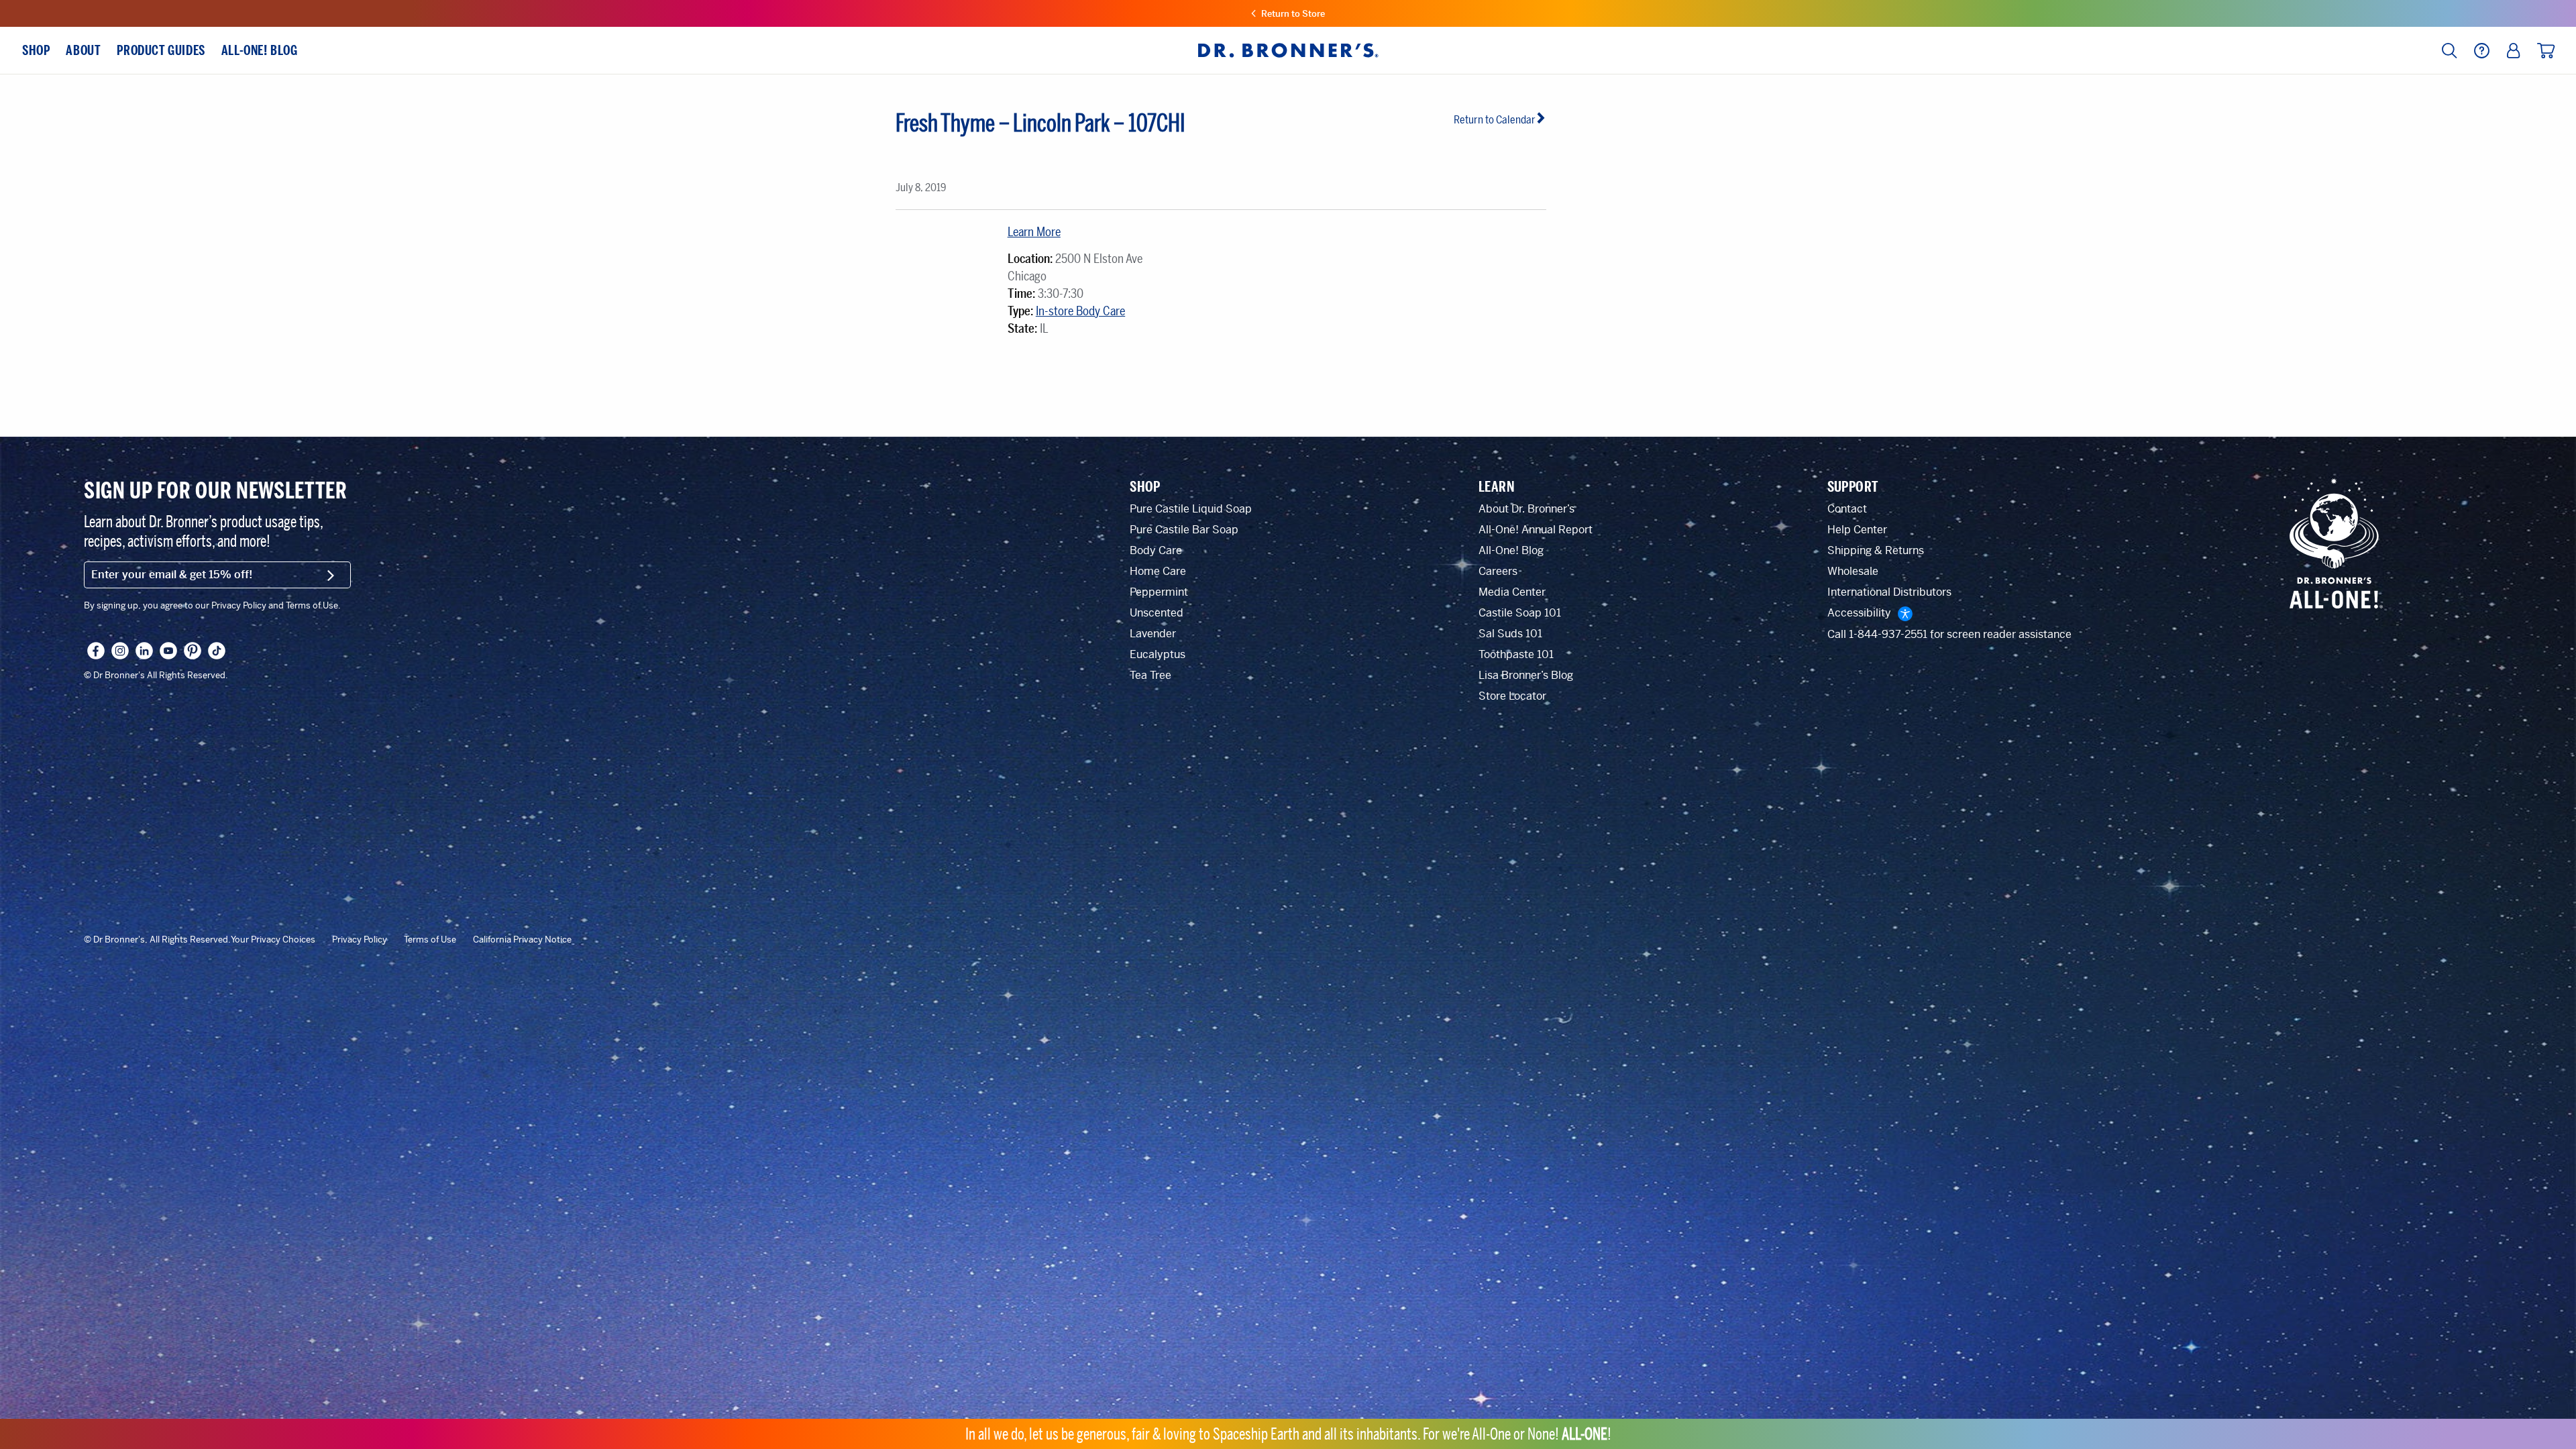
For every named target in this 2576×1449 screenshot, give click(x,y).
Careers (1498, 571)
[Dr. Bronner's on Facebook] (96, 651)
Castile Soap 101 (1520, 613)
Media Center (1512, 592)
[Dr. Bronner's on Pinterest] (193, 651)
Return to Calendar (1495, 120)
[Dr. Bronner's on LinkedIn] (144, 651)
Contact (1847, 509)
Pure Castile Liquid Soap (1191, 509)
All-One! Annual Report (1536, 530)
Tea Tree (1150, 675)
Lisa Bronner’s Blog (1526, 675)
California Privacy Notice (522, 940)
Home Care (1158, 571)
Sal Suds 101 (1510, 634)
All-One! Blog (1511, 550)
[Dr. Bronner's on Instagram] (120, 651)
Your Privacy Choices (273, 940)
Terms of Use (430, 940)
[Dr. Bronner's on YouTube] (168, 651)
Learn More (1034, 232)
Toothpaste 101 (1516, 654)
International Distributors (1889, 592)
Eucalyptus (1158, 654)
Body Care (1156, 550)
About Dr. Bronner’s (1526, 509)
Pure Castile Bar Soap (1184, 530)
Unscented (1157, 613)
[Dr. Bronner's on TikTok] (217, 651)
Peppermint (1159, 592)
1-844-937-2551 (1888, 634)
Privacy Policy (360, 940)
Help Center (1857, 530)
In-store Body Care (1080, 311)
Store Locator (1512, 696)
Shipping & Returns (1876, 550)
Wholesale (1853, 571)
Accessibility (1859, 613)
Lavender (1153, 634)
